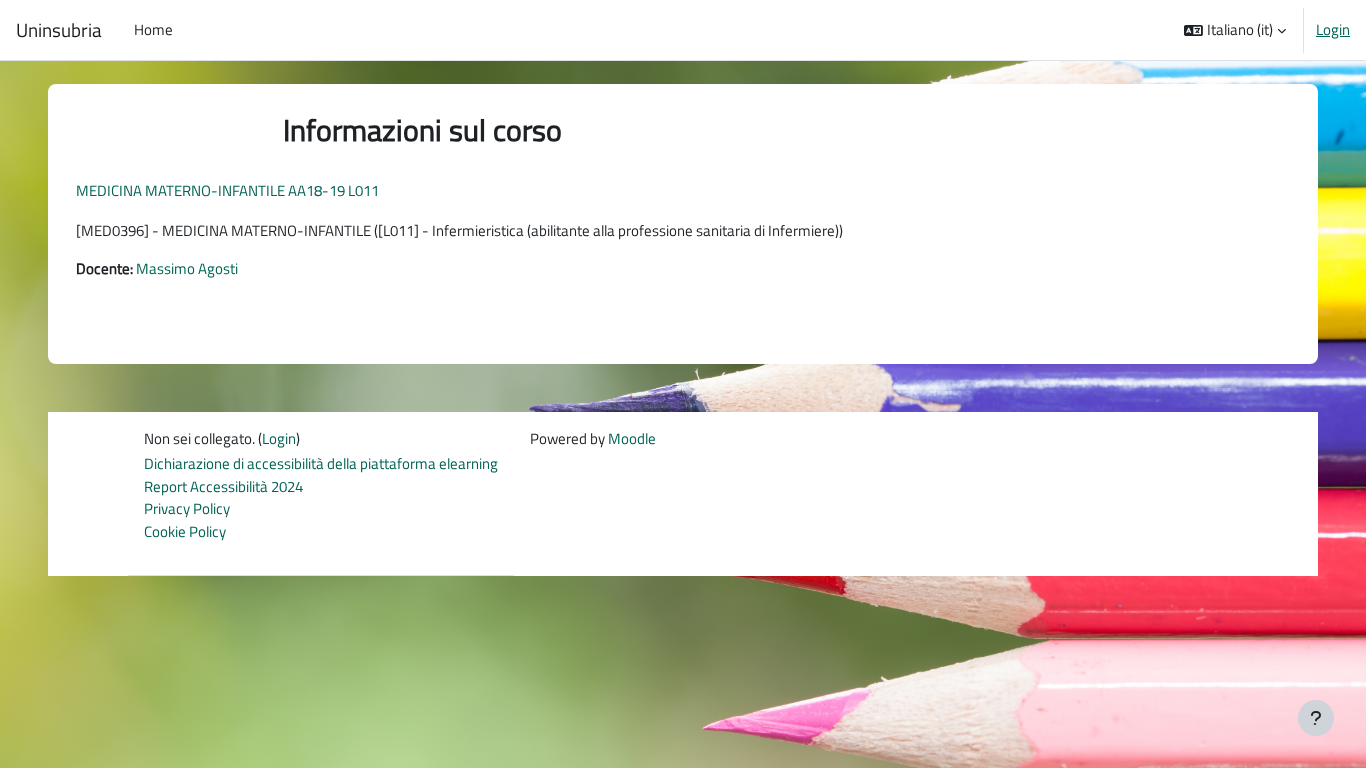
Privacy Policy (187, 508)
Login (1333, 30)
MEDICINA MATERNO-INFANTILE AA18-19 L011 (227, 190)
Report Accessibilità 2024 (223, 486)
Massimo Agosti (187, 268)
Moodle (632, 438)
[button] (1235, 30)
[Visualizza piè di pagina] (1316, 718)
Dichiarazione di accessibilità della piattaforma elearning (321, 463)
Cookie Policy (185, 531)
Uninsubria (59, 30)
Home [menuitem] (153, 29)
